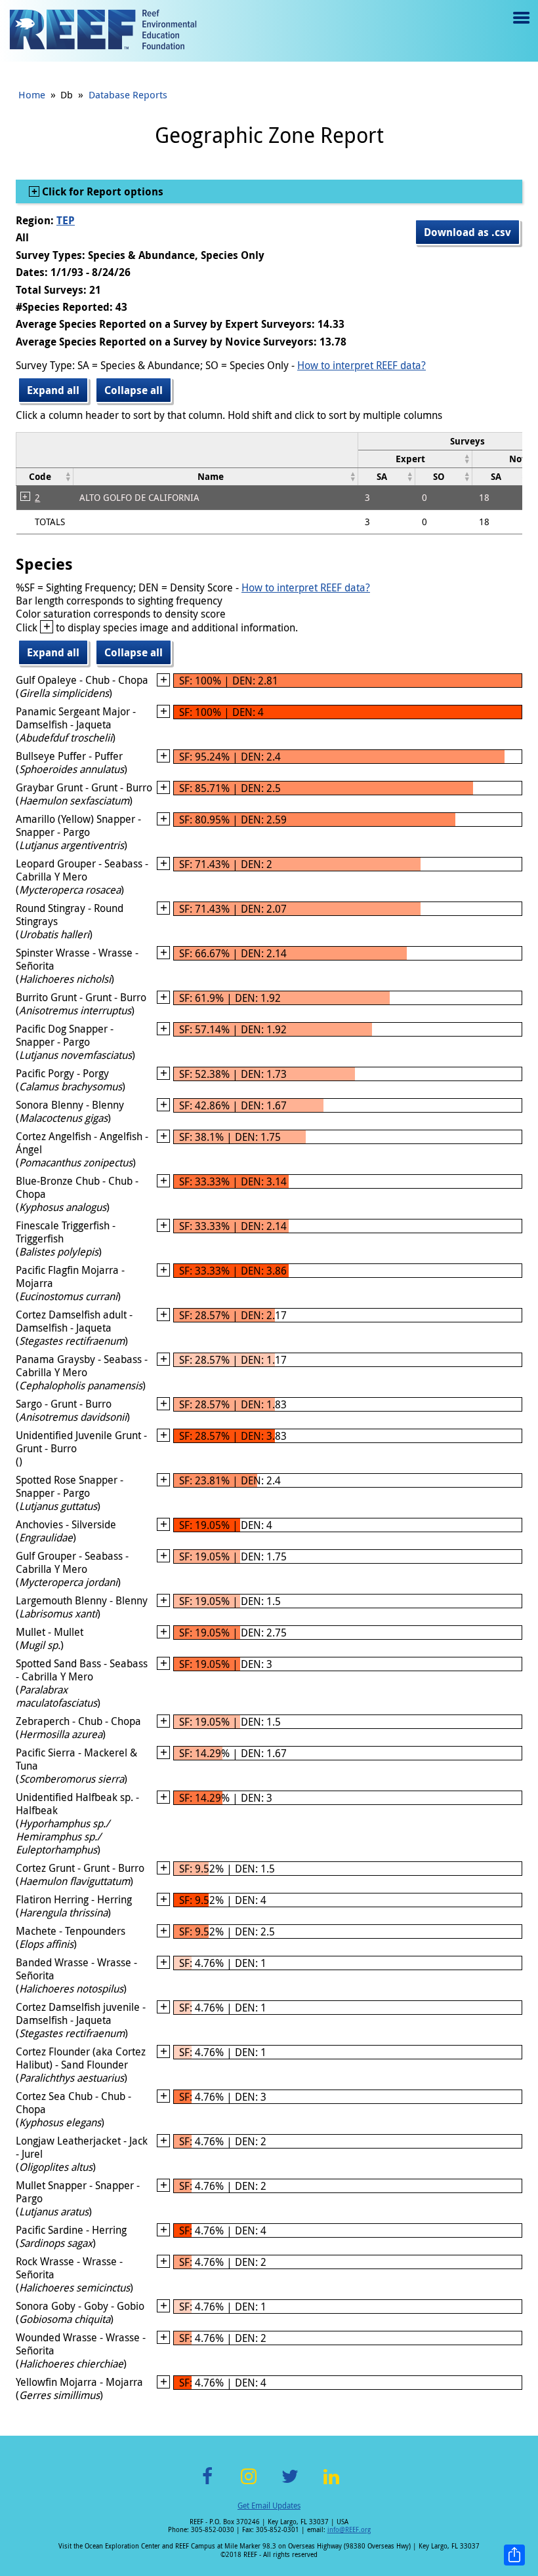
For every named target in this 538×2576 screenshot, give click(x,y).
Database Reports (128, 94)
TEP (66, 220)
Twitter (290, 2484)
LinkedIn (331, 2484)
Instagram (249, 2484)
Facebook (207, 2484)
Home (32, 94)
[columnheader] (415, 459)
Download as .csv (467, 232)
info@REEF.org (349, 2530)
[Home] (103, 31)
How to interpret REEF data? (362, 365)
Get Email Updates (269, 2505)
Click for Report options (101, 191)
